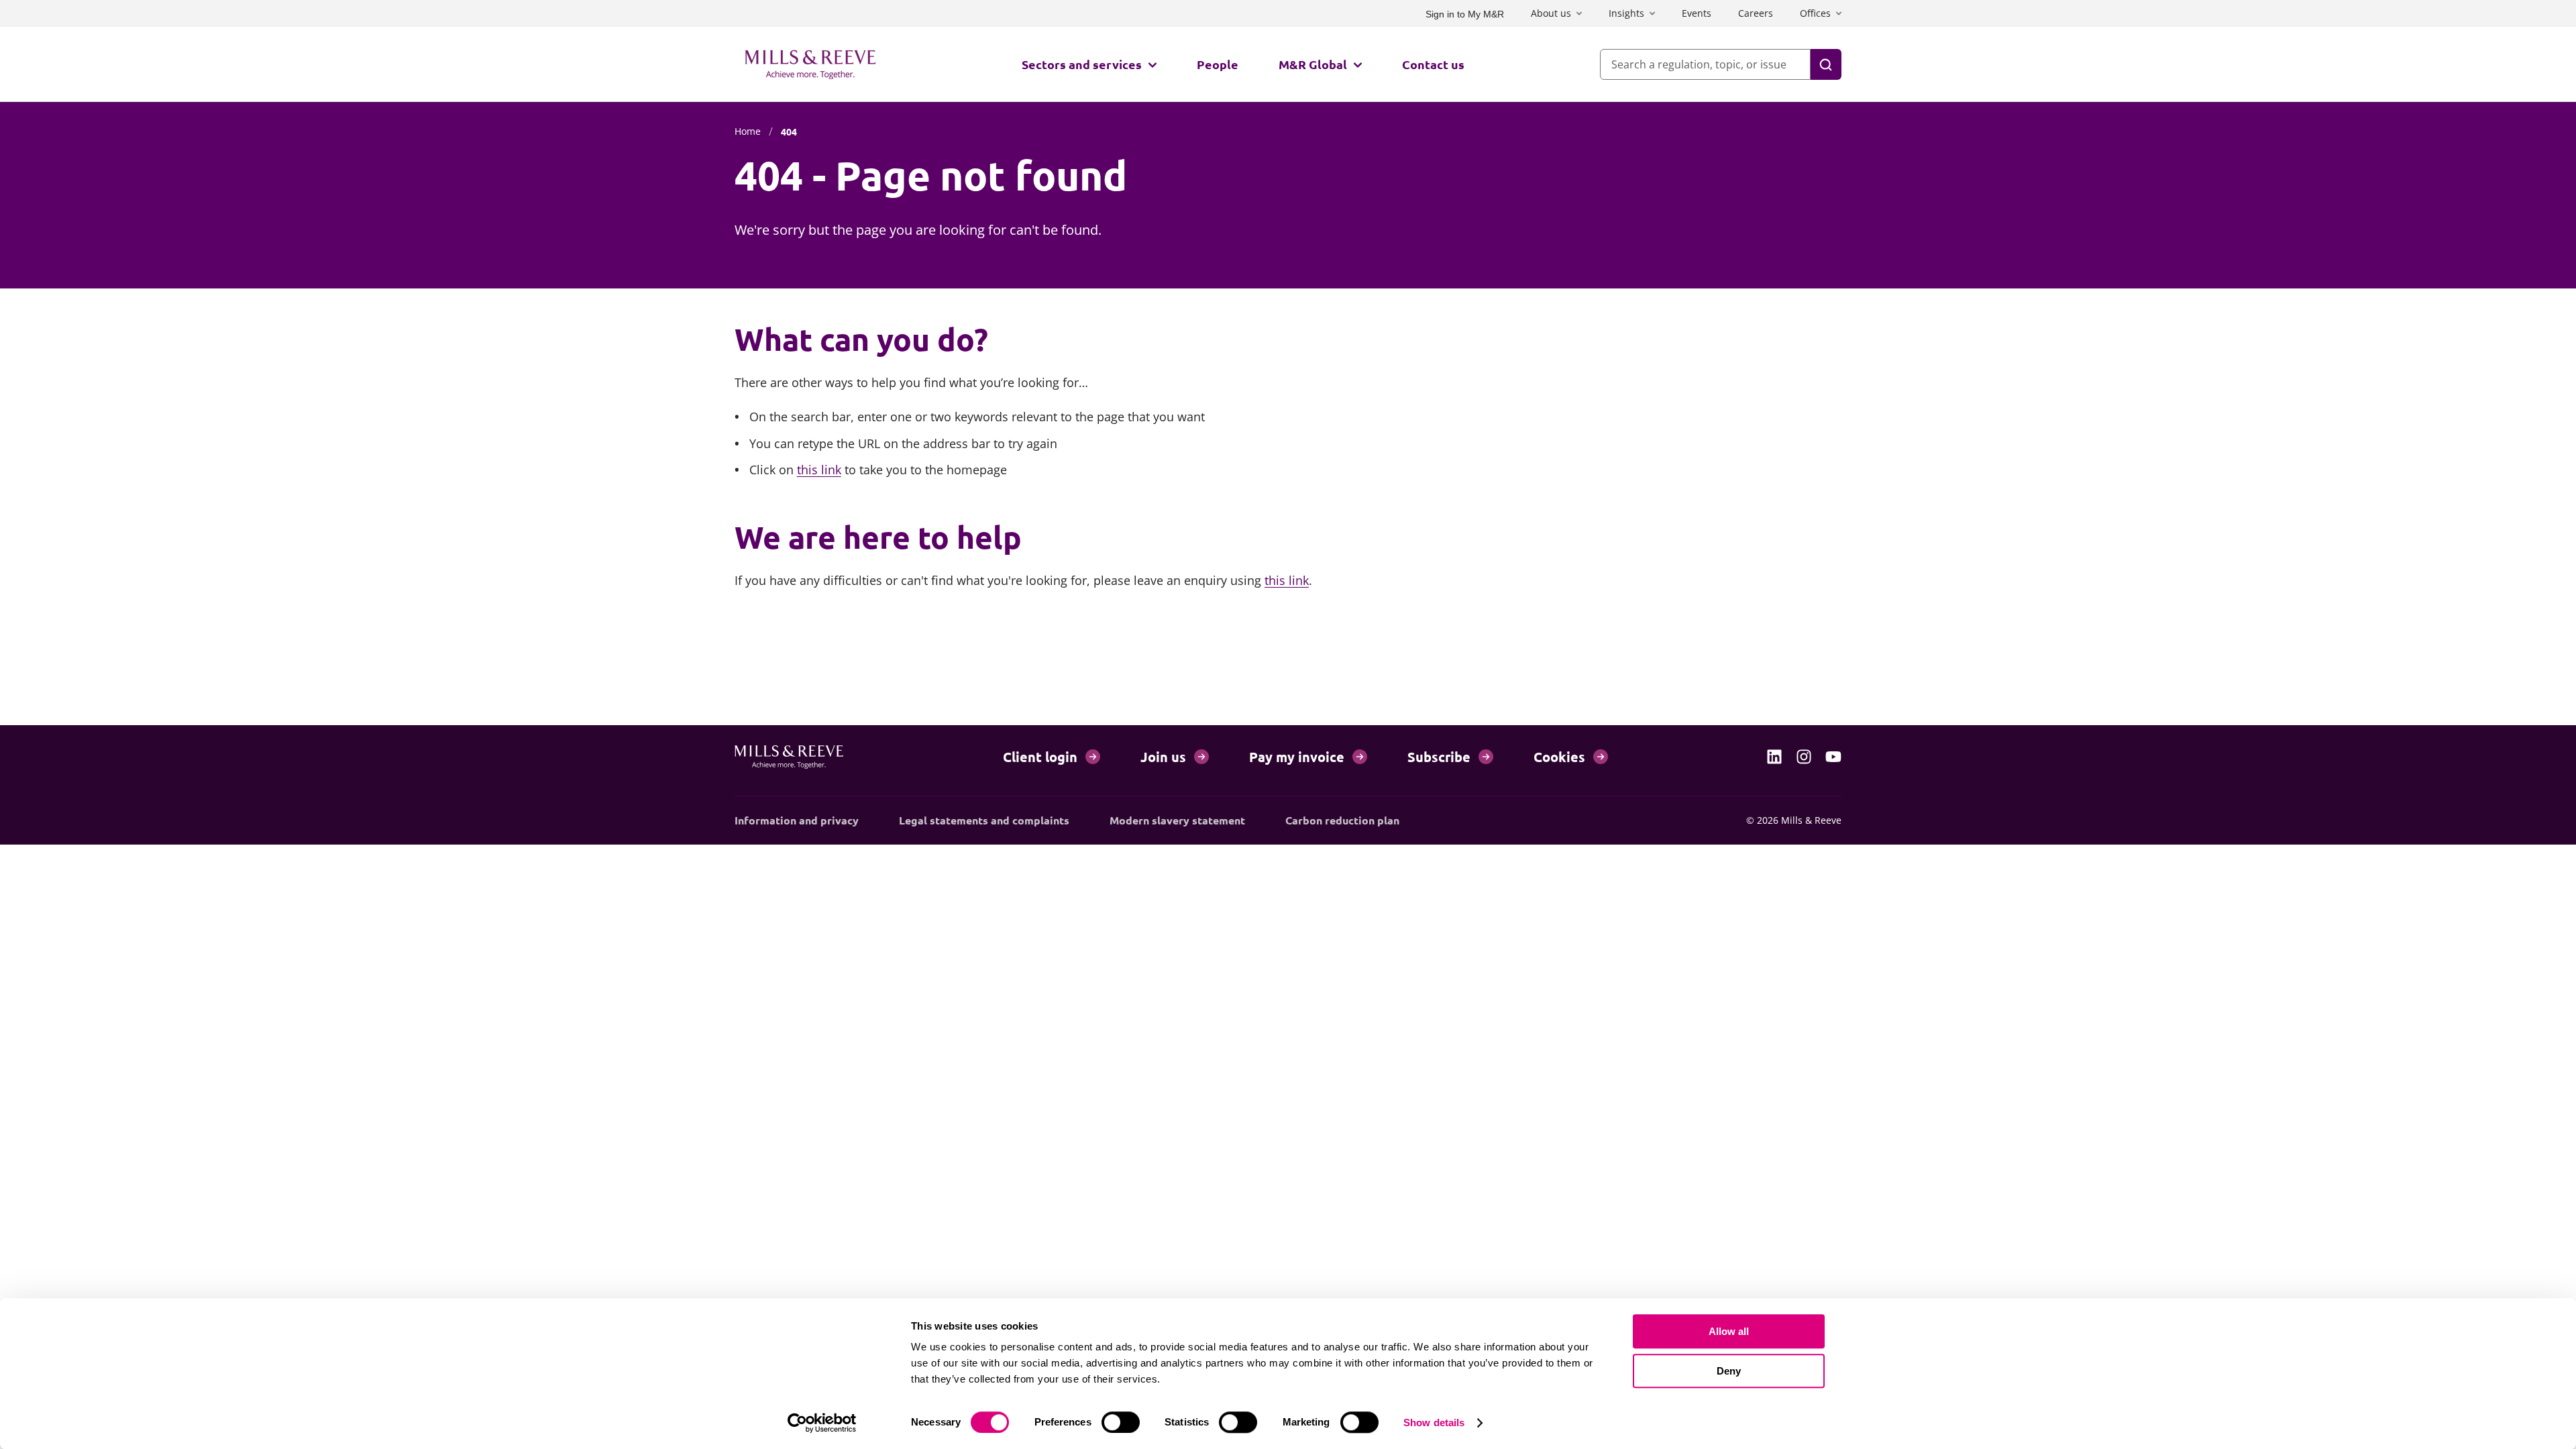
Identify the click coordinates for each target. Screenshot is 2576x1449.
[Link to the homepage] (810, 64)
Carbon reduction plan (1342, 820)
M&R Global (1313, 64)
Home (748, 131)
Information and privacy (797, 820)
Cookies (1559, 757)
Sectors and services (1082, 64)
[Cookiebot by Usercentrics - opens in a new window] (822, 1423)
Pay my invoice (1297, 757)
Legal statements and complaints (984, 820)
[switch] (1121, 1422)
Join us (1163, 757)
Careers (1756, 13)
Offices (1815, 13)
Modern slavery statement (1177, 820)
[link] (1774, 757)
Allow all (1729, 1331)
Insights (1626, 13)
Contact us (1433, 64)
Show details (1434, 1423)
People (1218, 64)
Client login (1040, 757)
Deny (1729, 1371)
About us (1551, 13)
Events (1697, 13)
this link (819, 470)
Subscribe (1439, 757)
